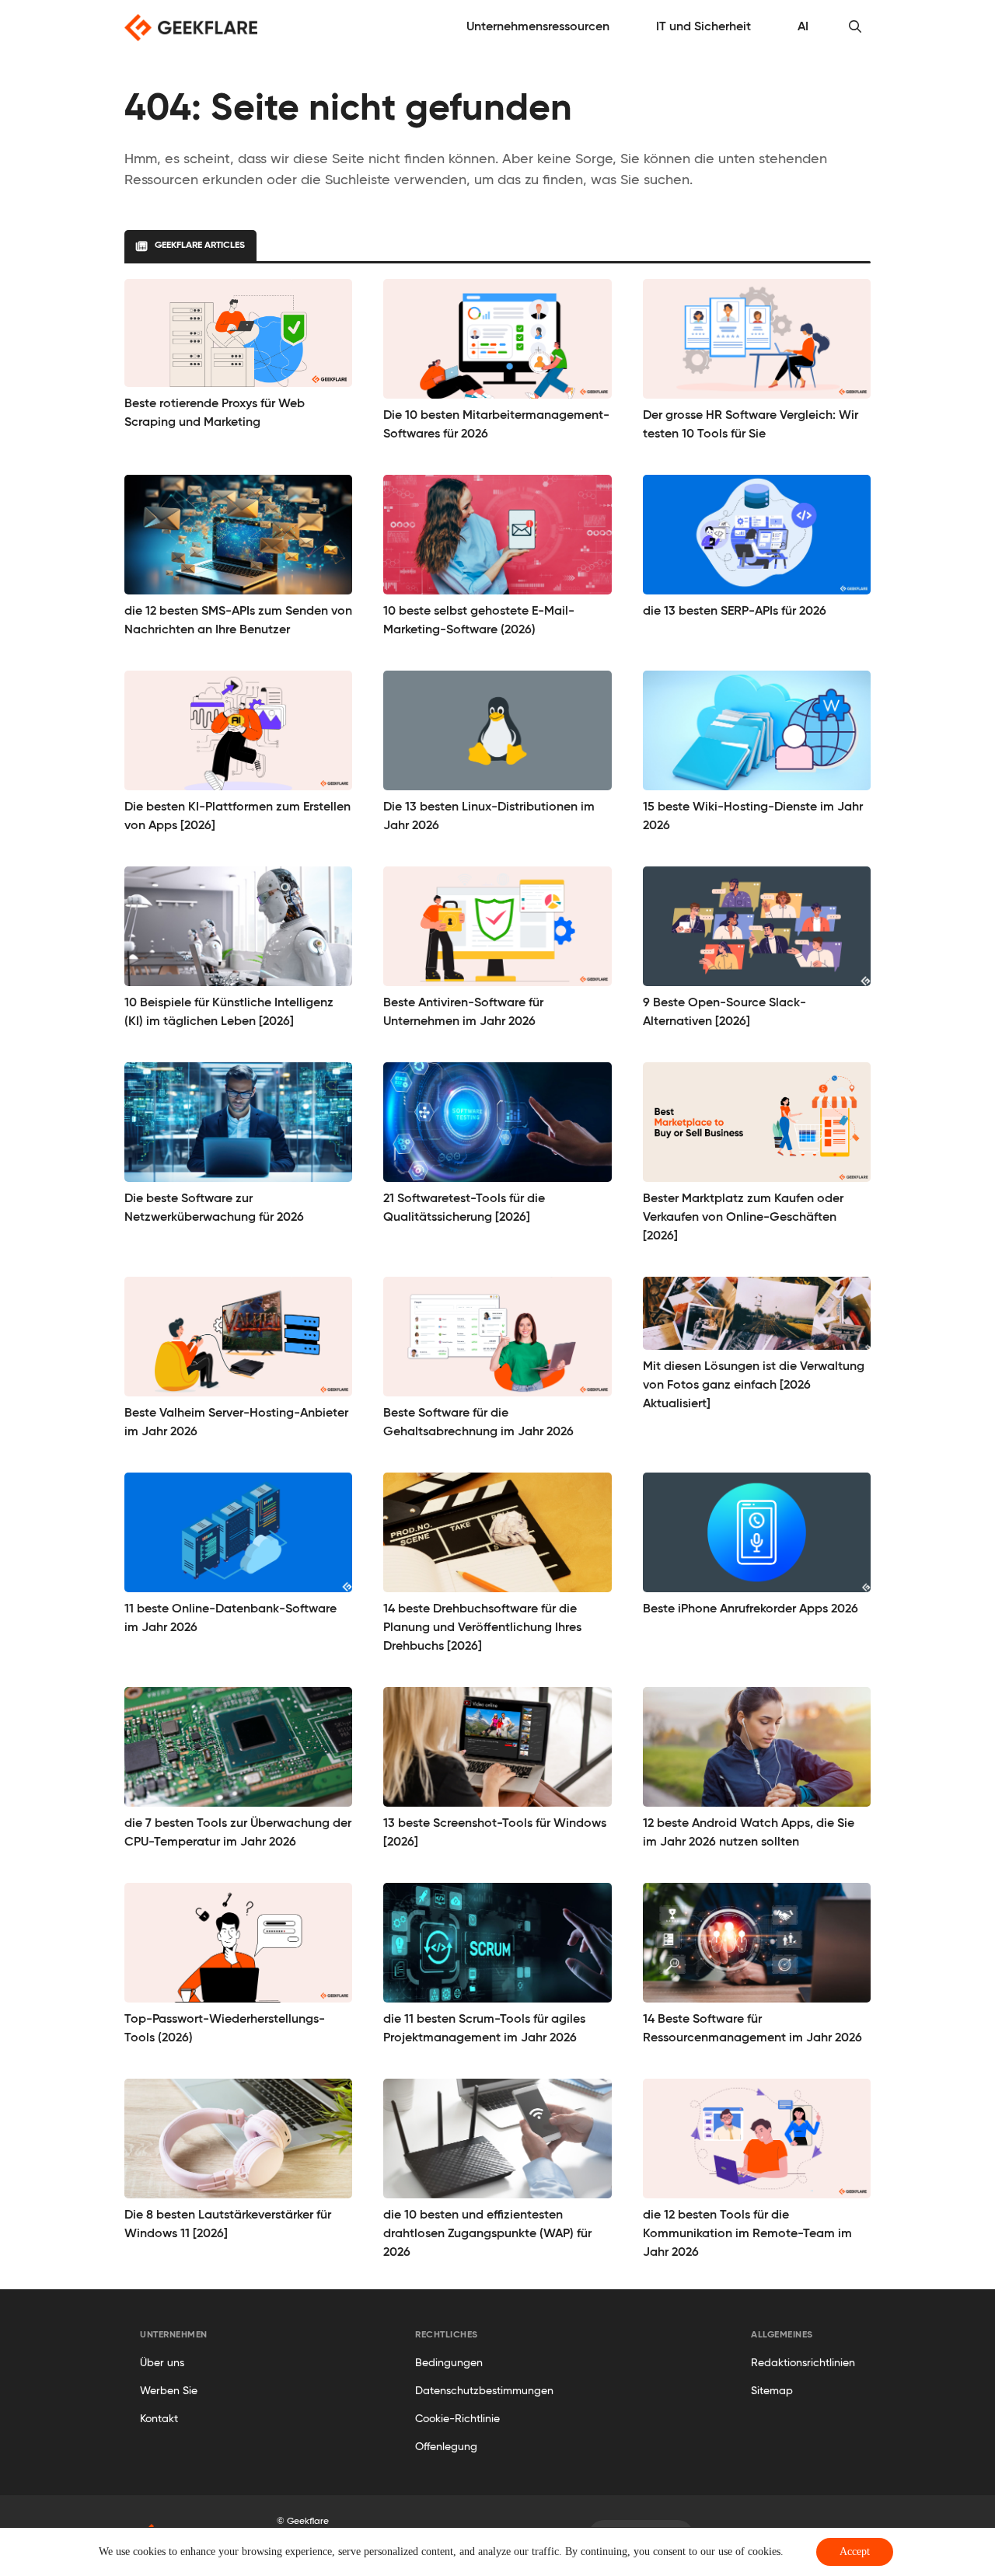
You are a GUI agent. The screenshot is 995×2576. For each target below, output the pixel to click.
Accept (855, 2552)
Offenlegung (446, 2447)
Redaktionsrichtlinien (803, 2363)
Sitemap (772, 2391)
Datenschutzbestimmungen (484, 2391)
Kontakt (159, 2419)
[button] (855, 27)
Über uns (162, 2363)
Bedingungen (449, 2363)
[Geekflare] (191, 28)
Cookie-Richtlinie (457, 2419)
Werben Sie (169, 2391)
